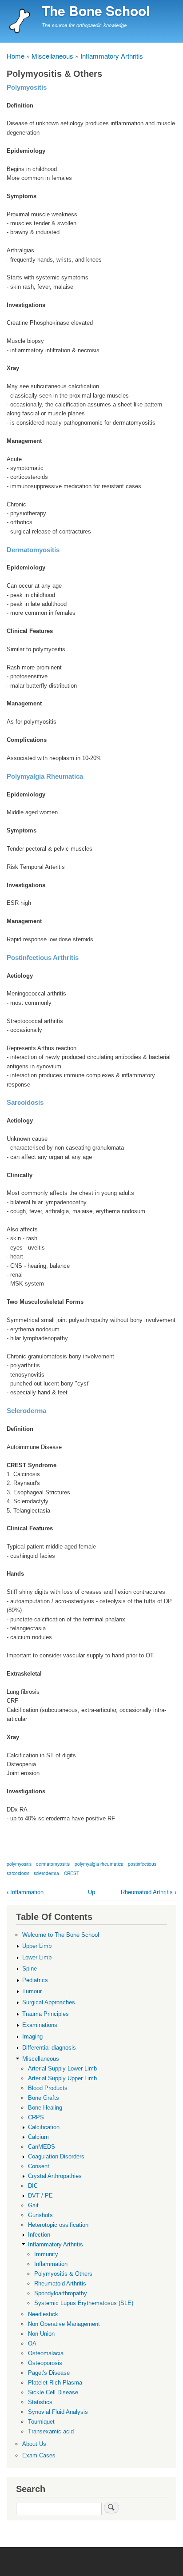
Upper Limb (37, 1946)
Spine (30, 1969)
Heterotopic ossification (58, 2225)
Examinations (40, 2025)
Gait (33, 2205)
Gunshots (40, 2215)
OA (32, 2343)
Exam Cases (39, 2455)
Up (91, 1892)
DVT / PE (40, 2196)
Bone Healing (45, 2108)
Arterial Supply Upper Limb (62, 2078)
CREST (72, 1873)
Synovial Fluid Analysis (58, 2412)
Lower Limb (37, 1957)
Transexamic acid (51, 2431)
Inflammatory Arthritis (112, 56)
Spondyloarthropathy (61, 2293)
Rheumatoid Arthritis (149, 1892)
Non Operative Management (64, 2324)
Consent (39, 2166)
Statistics (40, 2402)
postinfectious (142, 1864)
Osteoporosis (45, 2363)
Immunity (46, 2254)
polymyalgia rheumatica (99, 1864)
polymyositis (19, 1864)
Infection (39, 2235)
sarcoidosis (18, 1873)
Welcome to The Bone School (61, 1935)
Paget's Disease (49, 2373)
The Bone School (96, 10)
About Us (34, 2444)
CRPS (36, 2117)
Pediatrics (35, 1980)
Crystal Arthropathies (55, 2176)
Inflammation (25, 1892)
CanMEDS (42, 2147)
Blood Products (48, 2088)
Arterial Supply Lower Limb (62, 2068)
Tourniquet (41, 2422)
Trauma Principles (46, 2014)
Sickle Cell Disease (53, 2392)
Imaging (32, 2037)
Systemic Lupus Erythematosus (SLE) (84, 2303)
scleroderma (46, 1873)
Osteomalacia (46, 2353)
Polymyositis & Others (63, 2274)
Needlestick (43, 2314)
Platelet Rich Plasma (55, 2383)
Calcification (44, 2127)
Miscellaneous (52, 56)
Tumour (32, 1991)
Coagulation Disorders (56, 2156)
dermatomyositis (53, 1864)
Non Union (41, 2334)
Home (16, 56)
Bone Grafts (44, 2098)
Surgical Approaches (49, 2002)
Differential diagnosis (49, 2048)
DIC (33, 2186)
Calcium (38, 2137)
